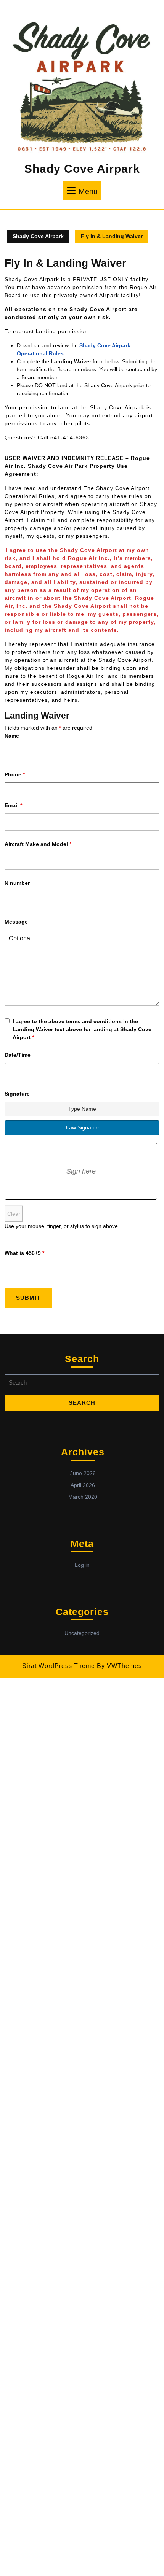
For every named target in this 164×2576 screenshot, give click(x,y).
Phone (15, 774)
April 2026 (83, 1485)
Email (13, 805)
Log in (82, 1565)
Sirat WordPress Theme (59, 1666)
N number (17, 883)
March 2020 (83, 1497)
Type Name (82, 1109)
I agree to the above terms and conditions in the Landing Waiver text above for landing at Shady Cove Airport (82, 1029)
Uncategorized (82, 1633)
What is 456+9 (24, 1253)
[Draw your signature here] (81, 1171)
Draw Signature (82, 1127)
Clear (14, 1214)
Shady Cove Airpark (82, 169)
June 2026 (83, 1473)
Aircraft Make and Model (38, 844)
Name (12, 736)
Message (16, 922)
